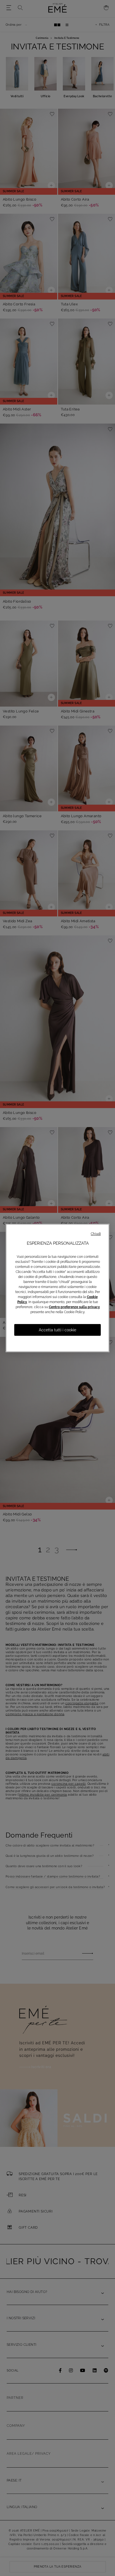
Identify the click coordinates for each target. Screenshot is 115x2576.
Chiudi (96, 1234)
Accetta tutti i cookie (57, 1330)
